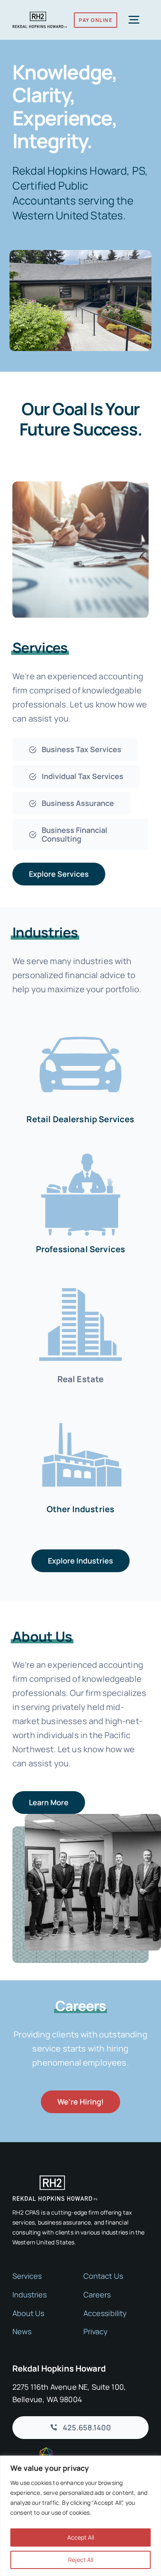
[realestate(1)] (80, 1281)
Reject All (81, 2560)
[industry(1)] (80, 1411)
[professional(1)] (80, 1151)
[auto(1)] (80, 1021)
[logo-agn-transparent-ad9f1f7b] (33, 2451)
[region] (80, 2516)
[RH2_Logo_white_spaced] (55, 2179)
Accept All (81, 2537)
